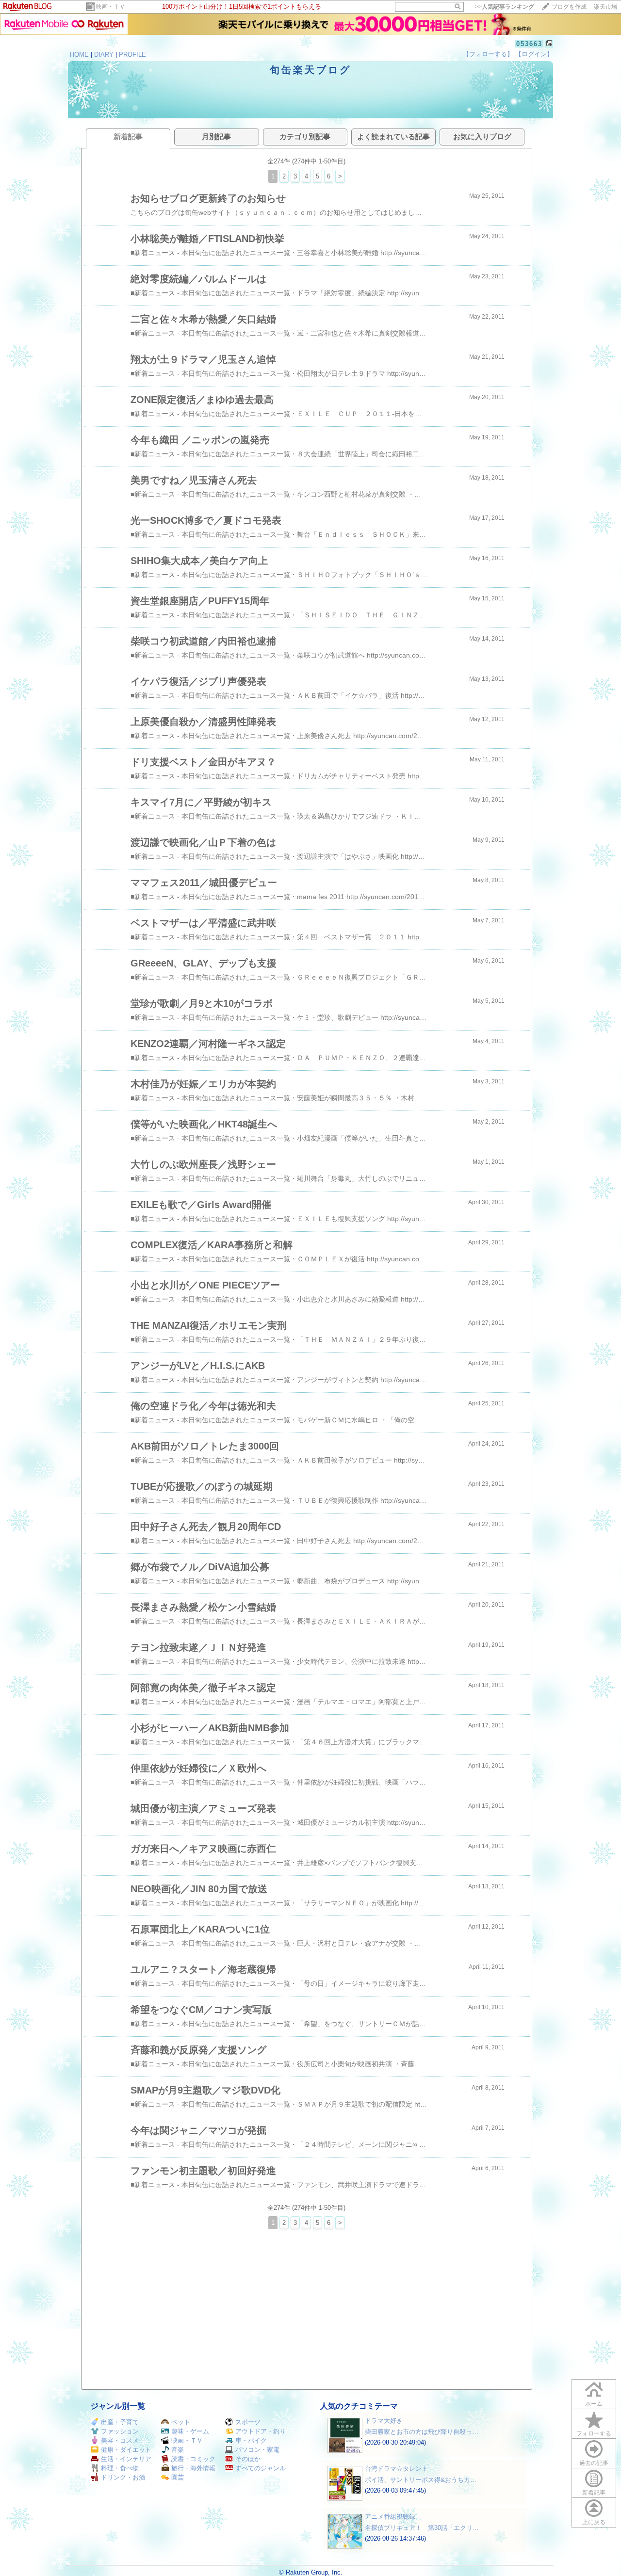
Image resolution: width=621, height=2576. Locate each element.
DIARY (104, 55)
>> (505, 7)
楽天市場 (605, 7)
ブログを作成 (569, 7)
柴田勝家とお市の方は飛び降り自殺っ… (422, 2432)
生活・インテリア (126, 2459)
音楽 (178, 2450)
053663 (529, 44)
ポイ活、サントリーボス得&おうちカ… (421, 2480)
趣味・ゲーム (190, 2431)
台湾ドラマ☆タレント (396, 2469)
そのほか (248, 2459)
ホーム (594, 2404)
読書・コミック (193, 2459)
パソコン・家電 (257, 2450)
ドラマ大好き (384, 2421)
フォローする (594, 2433)
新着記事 (594, 2493)
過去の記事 (594, 2463)
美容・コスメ (120, 2440)
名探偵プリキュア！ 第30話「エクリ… (422, 2528)
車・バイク (251, 2440)
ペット (181, 2422)
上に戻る (594, 2522)
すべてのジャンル (261, 2468)
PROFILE (132, 55)
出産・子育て (120, 2422)
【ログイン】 (534, 54)
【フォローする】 (488, 54)
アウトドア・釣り (261, 2431)
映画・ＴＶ (111, 7)
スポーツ (248, 2422)
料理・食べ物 (120, 2468)
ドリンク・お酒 (123, 2477)
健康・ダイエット (126, 2450)
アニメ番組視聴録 (390, 2517)
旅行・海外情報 (193, 2468)
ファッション (120, 2431)
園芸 (178, 2477)
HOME (79, 55)
